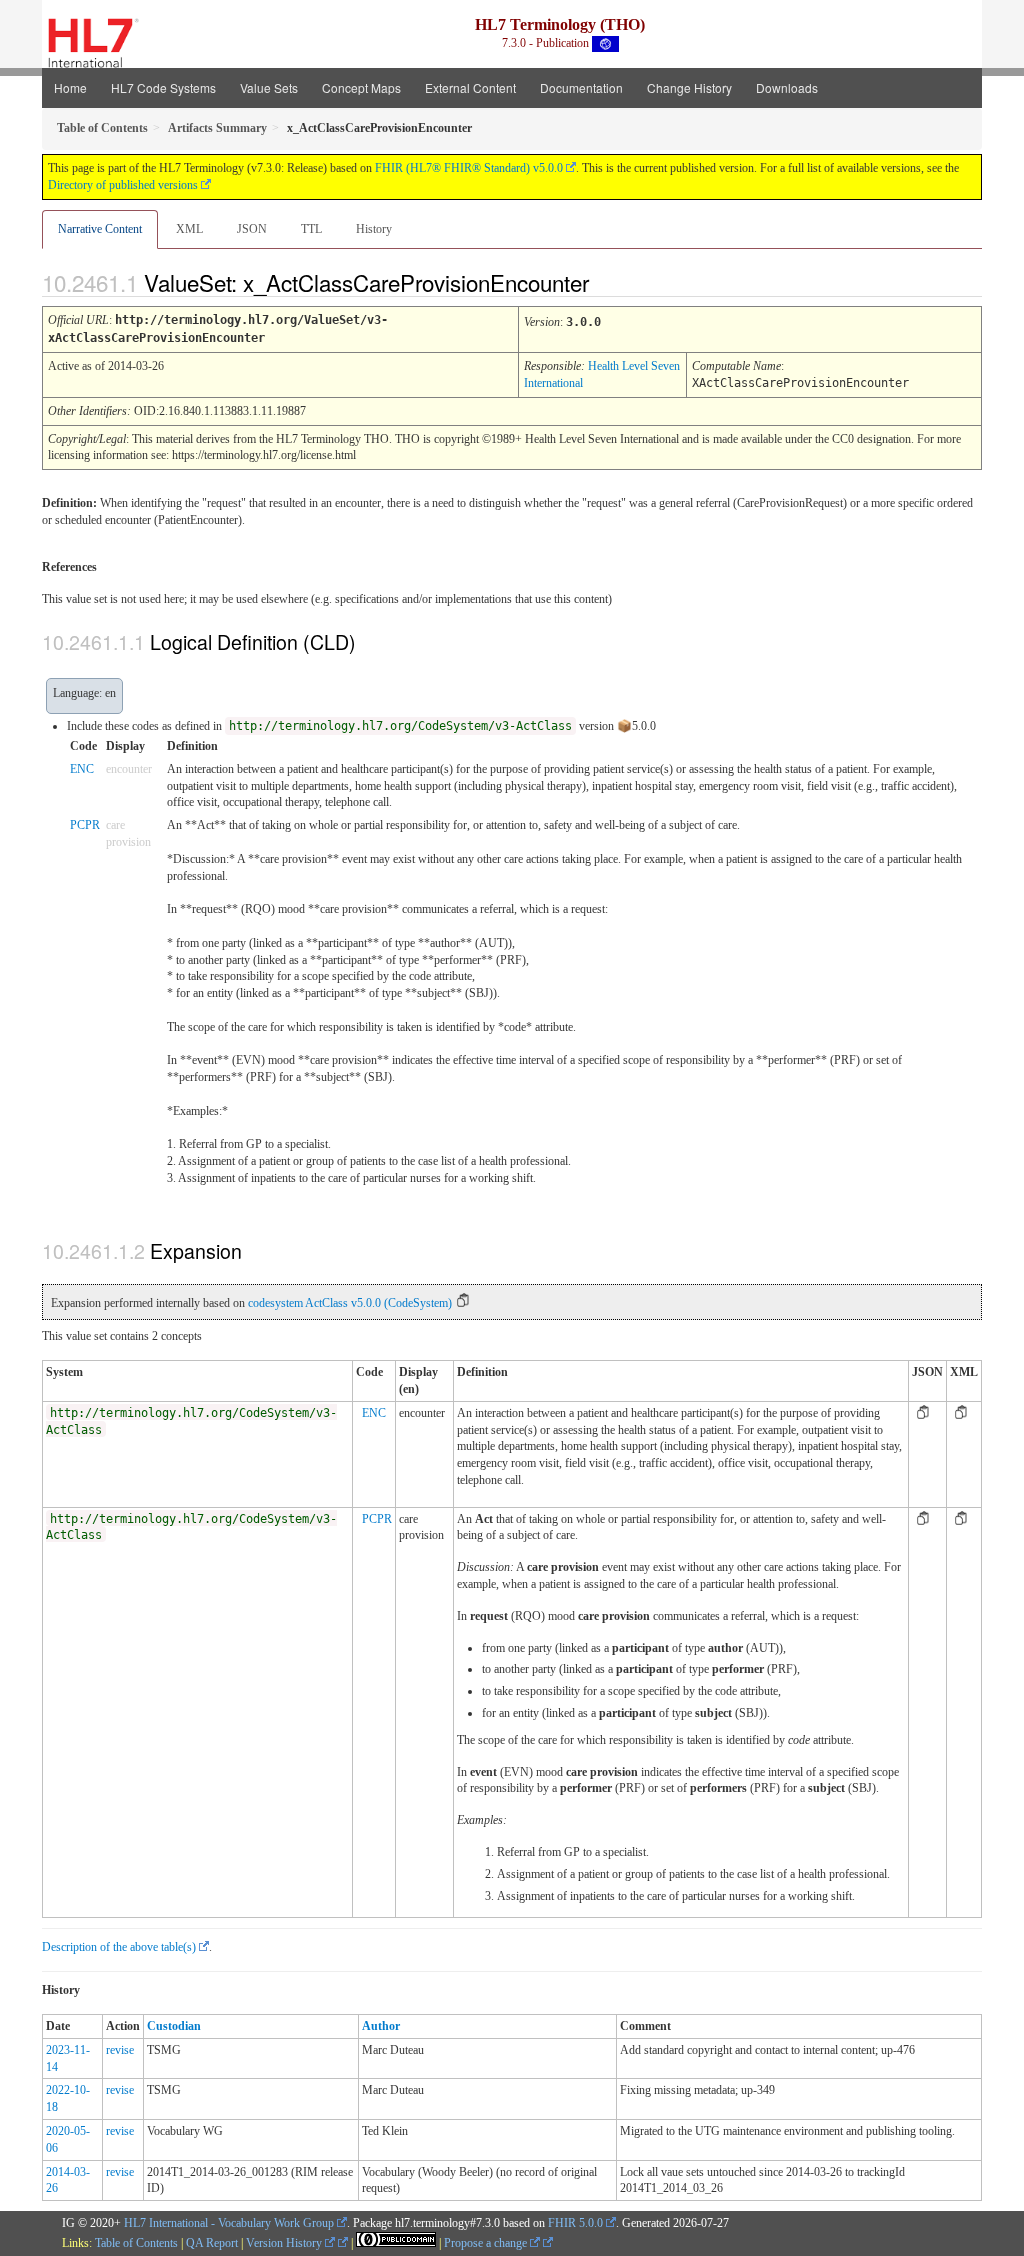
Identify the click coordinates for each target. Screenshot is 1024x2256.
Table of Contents (136, 2243)
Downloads (787, 87)
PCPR (85, 825)
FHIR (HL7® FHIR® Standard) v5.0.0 (469, 168)
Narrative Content (100, 229)
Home (70, 87)
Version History (285, 2243)
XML (189, 229)
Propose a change (487, 2243)
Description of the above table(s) (119, 1947)
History (374, 229)
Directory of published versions (123, 185)
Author (381, 2026)
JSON (252, 229)
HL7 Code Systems (163, 87)
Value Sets (269, 87)
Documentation (581, 87)
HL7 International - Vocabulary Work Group (229, 2223)
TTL (311, 229)
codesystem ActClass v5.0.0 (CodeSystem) (350, 1303)
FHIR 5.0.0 (575, 2223)
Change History (689, 87)
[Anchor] (606, 282)
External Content (470, 87)
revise (120, 2050)
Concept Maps (361, 87)
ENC (82, 769)
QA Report (212, 2243)
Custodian (174, 2026)
